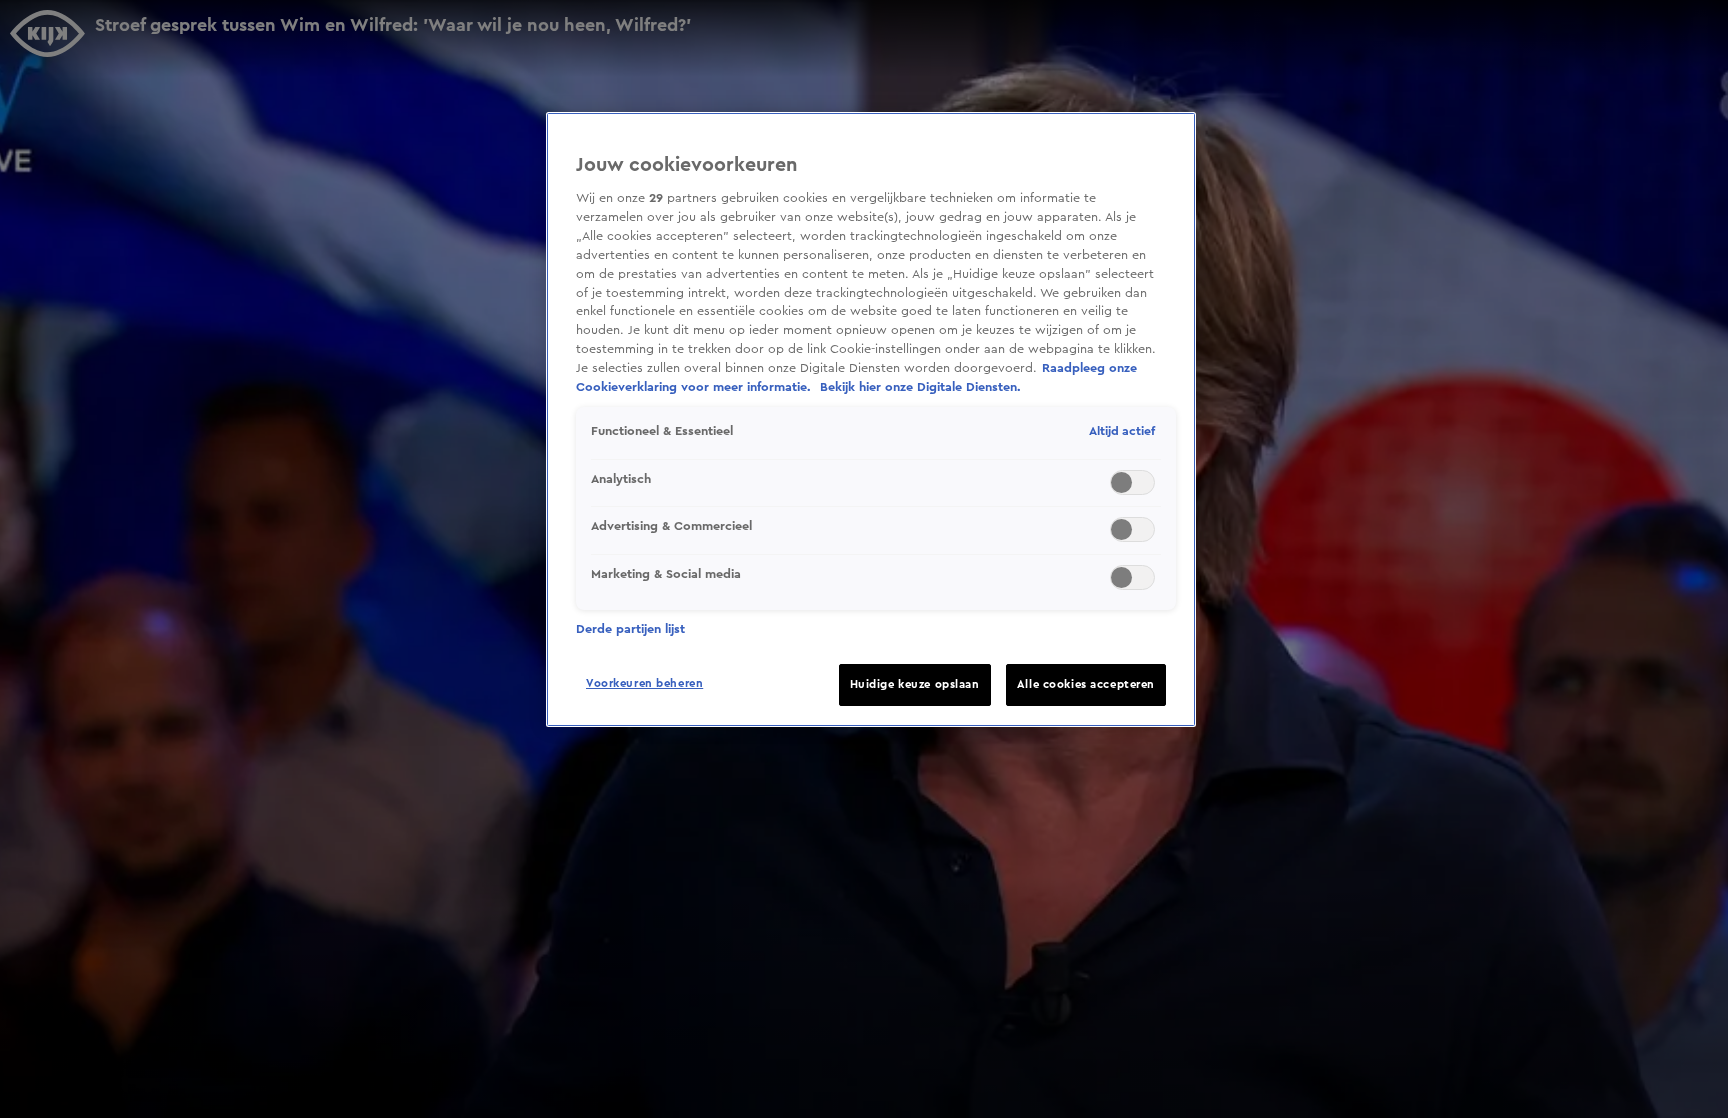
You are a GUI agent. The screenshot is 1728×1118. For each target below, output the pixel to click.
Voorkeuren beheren (644, 683)
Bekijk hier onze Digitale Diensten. (920, 387)
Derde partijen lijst (630, 629)
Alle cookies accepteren (1086, 684)
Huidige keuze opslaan (915, 684)
